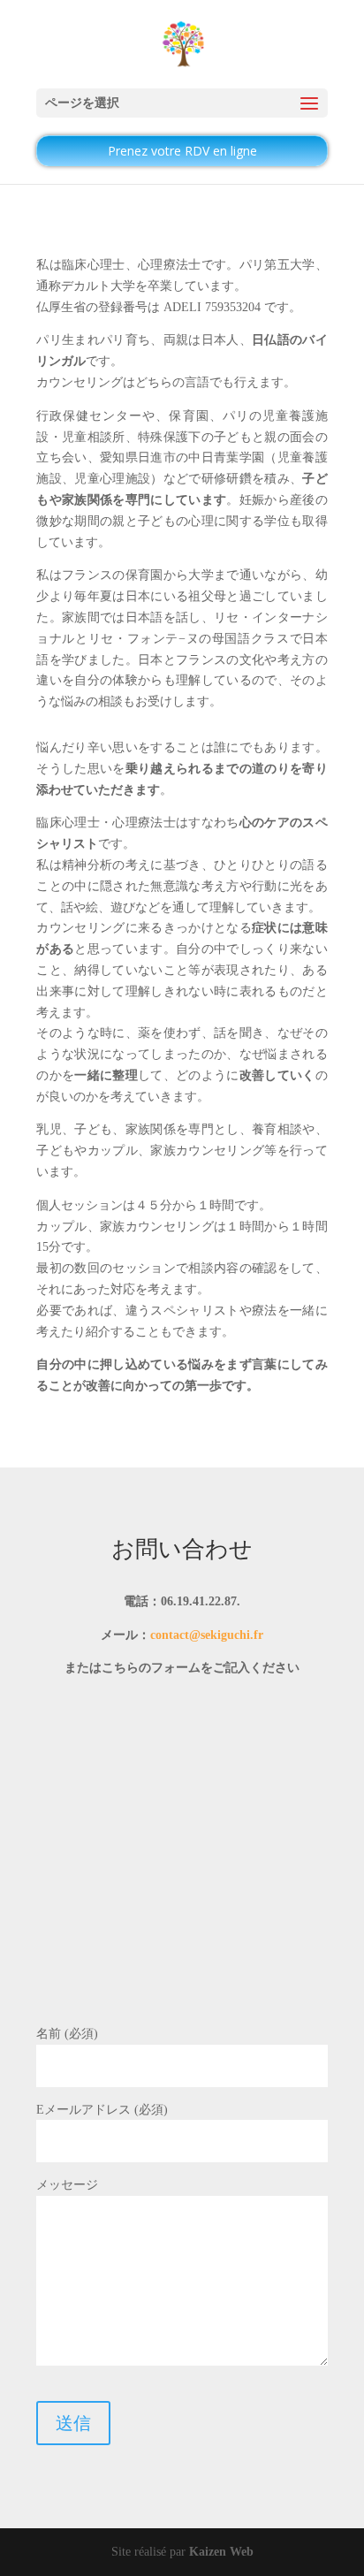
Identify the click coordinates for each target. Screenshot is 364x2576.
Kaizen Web (221, 2552)
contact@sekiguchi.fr (207, 1635)
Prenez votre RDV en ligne (182, 151)
